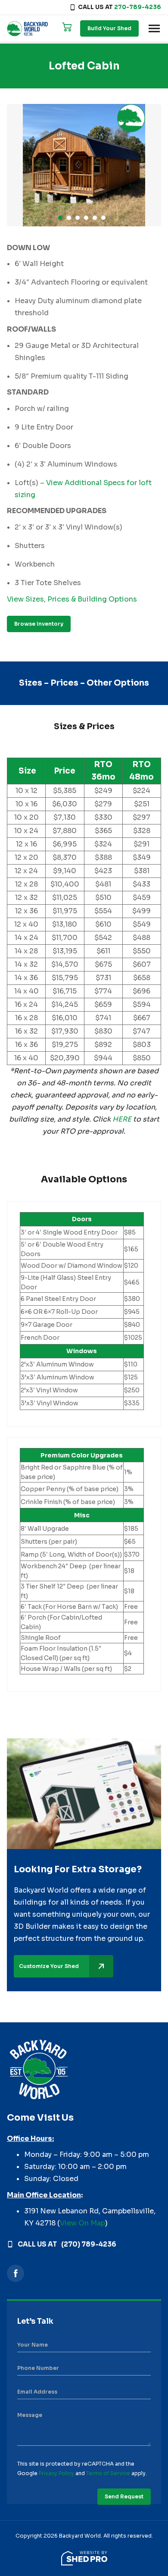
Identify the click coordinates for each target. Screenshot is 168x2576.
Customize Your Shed (49, 1966)
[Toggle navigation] (154, 28)
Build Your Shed (109, 28)
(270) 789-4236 (89, 2244)
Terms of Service (108, 2473)
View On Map (82, 2223)
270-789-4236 (138, 7)
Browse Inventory (39, 624)
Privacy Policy (56, 2473)
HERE (122, 1119)
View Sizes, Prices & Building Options (72, 599)
